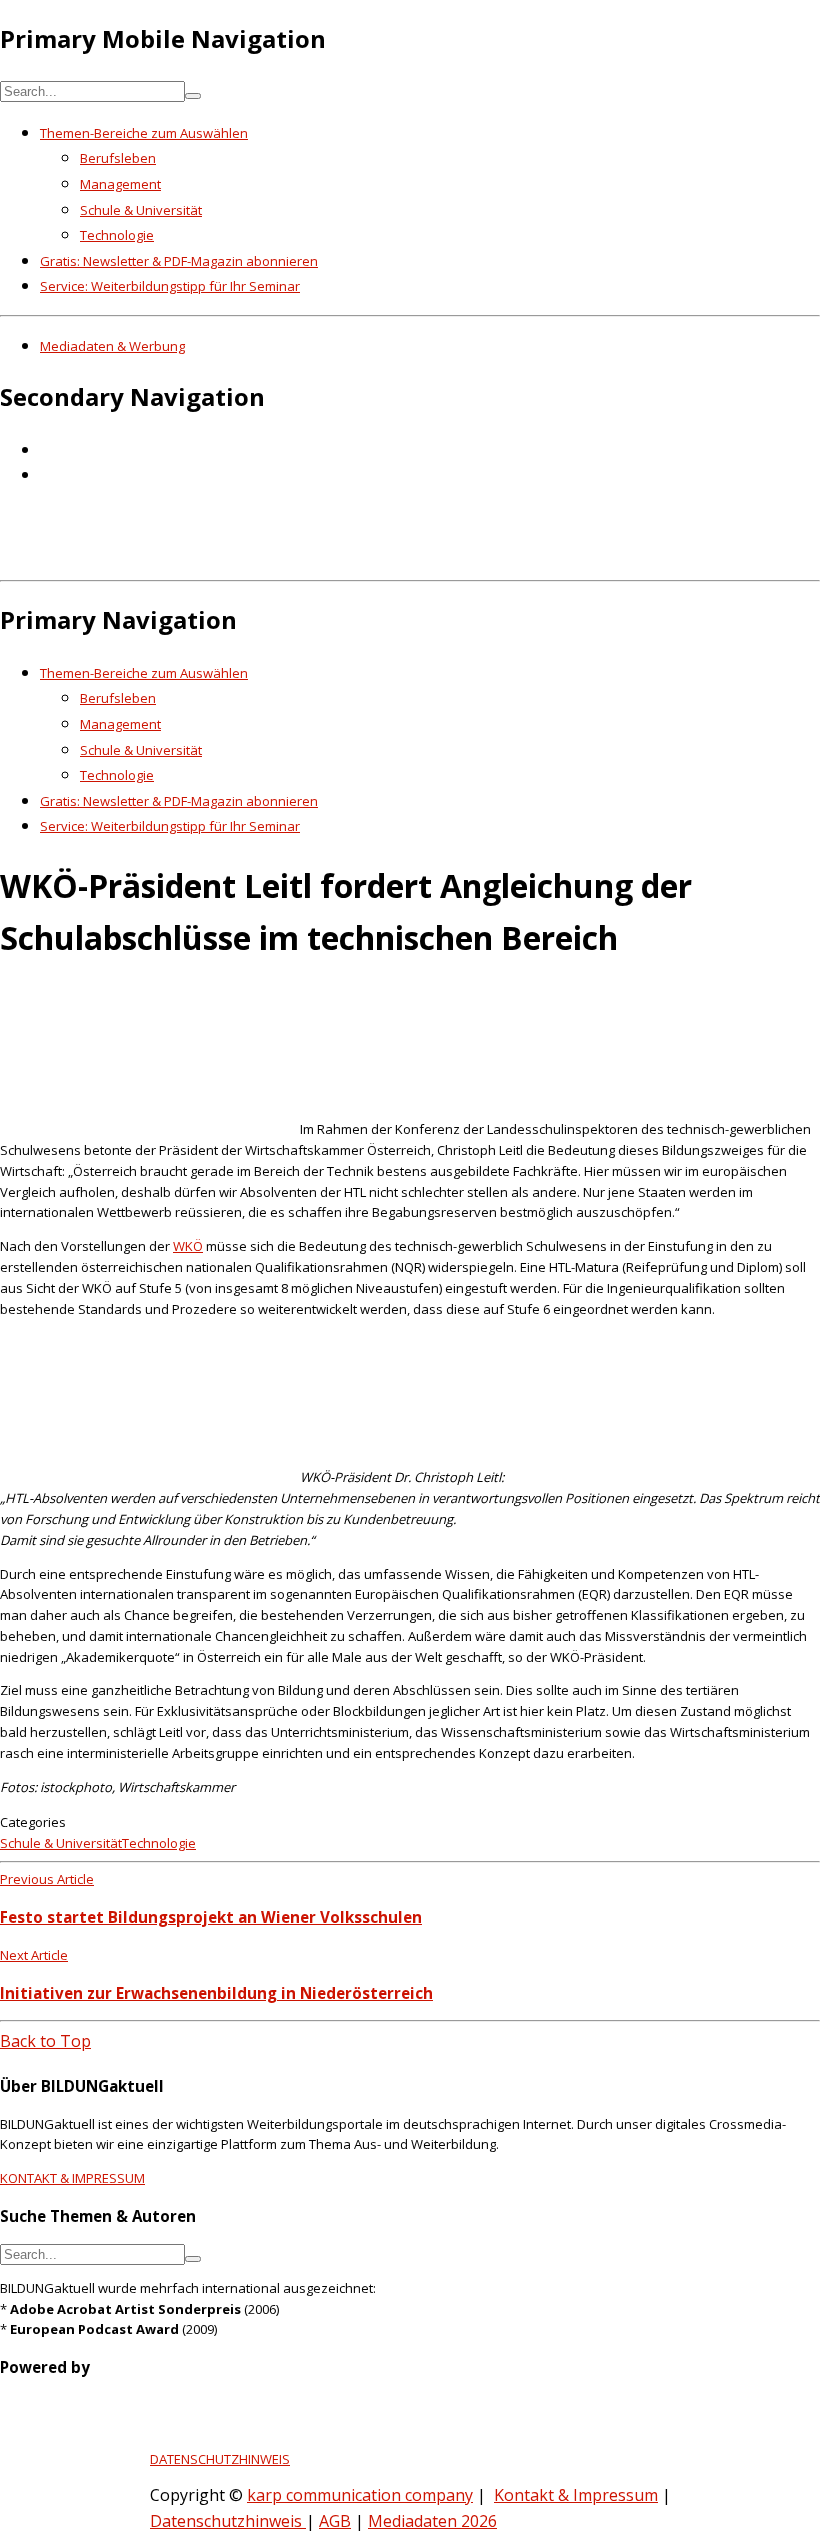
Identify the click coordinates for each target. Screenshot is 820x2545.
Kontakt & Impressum (576, 2495)
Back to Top (45, 2041)
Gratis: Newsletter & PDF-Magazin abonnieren (179, 261)
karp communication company (360, 2495)
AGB (335, 2521)
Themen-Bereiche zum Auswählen (144, 133)
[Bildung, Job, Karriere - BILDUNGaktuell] (324, 558)
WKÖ (188, 1246)
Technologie (117, 235)
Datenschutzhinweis (228, 2521)
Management (120, 184)
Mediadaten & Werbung (112, 346)
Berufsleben (118, 158)
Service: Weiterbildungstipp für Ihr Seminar (170, 286)
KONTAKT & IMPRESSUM (72, 2178)
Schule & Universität (141, 210)
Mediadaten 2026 (432, 2521)
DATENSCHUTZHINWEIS (220, 2459)
